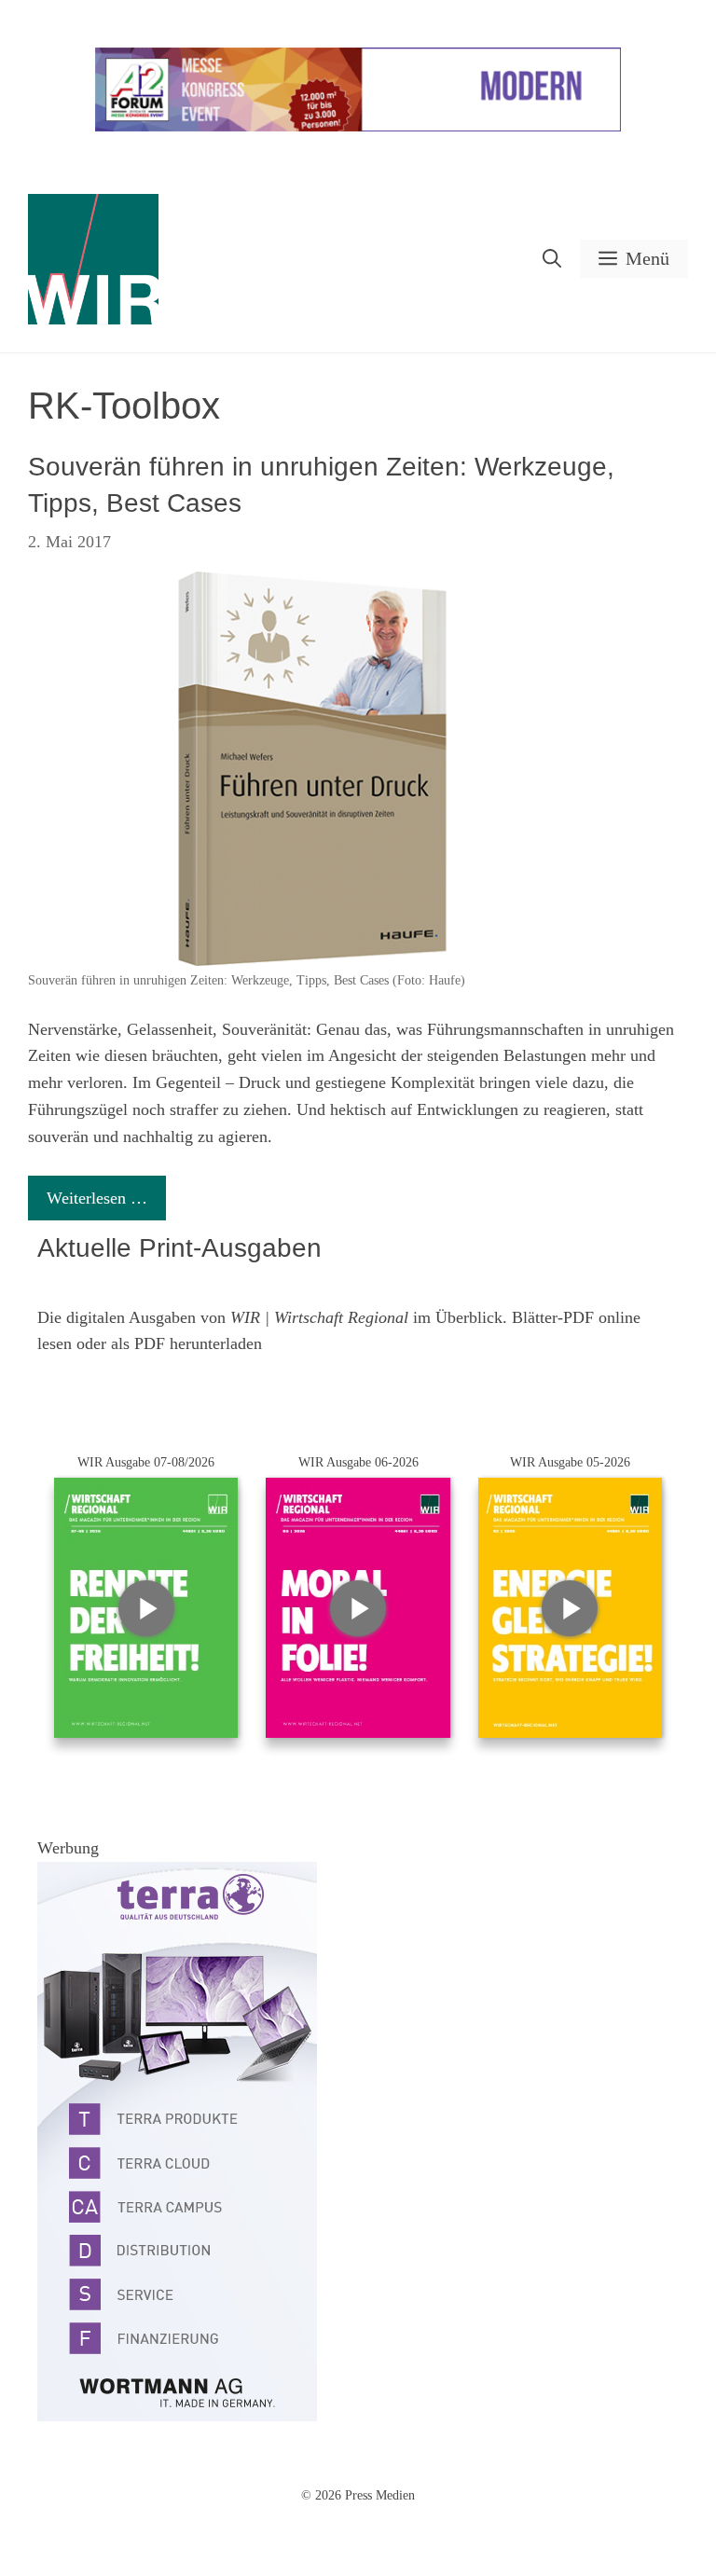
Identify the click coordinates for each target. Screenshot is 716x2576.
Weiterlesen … (97, 1198)
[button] (552, 259)
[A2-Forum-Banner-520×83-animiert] (358, 127)
